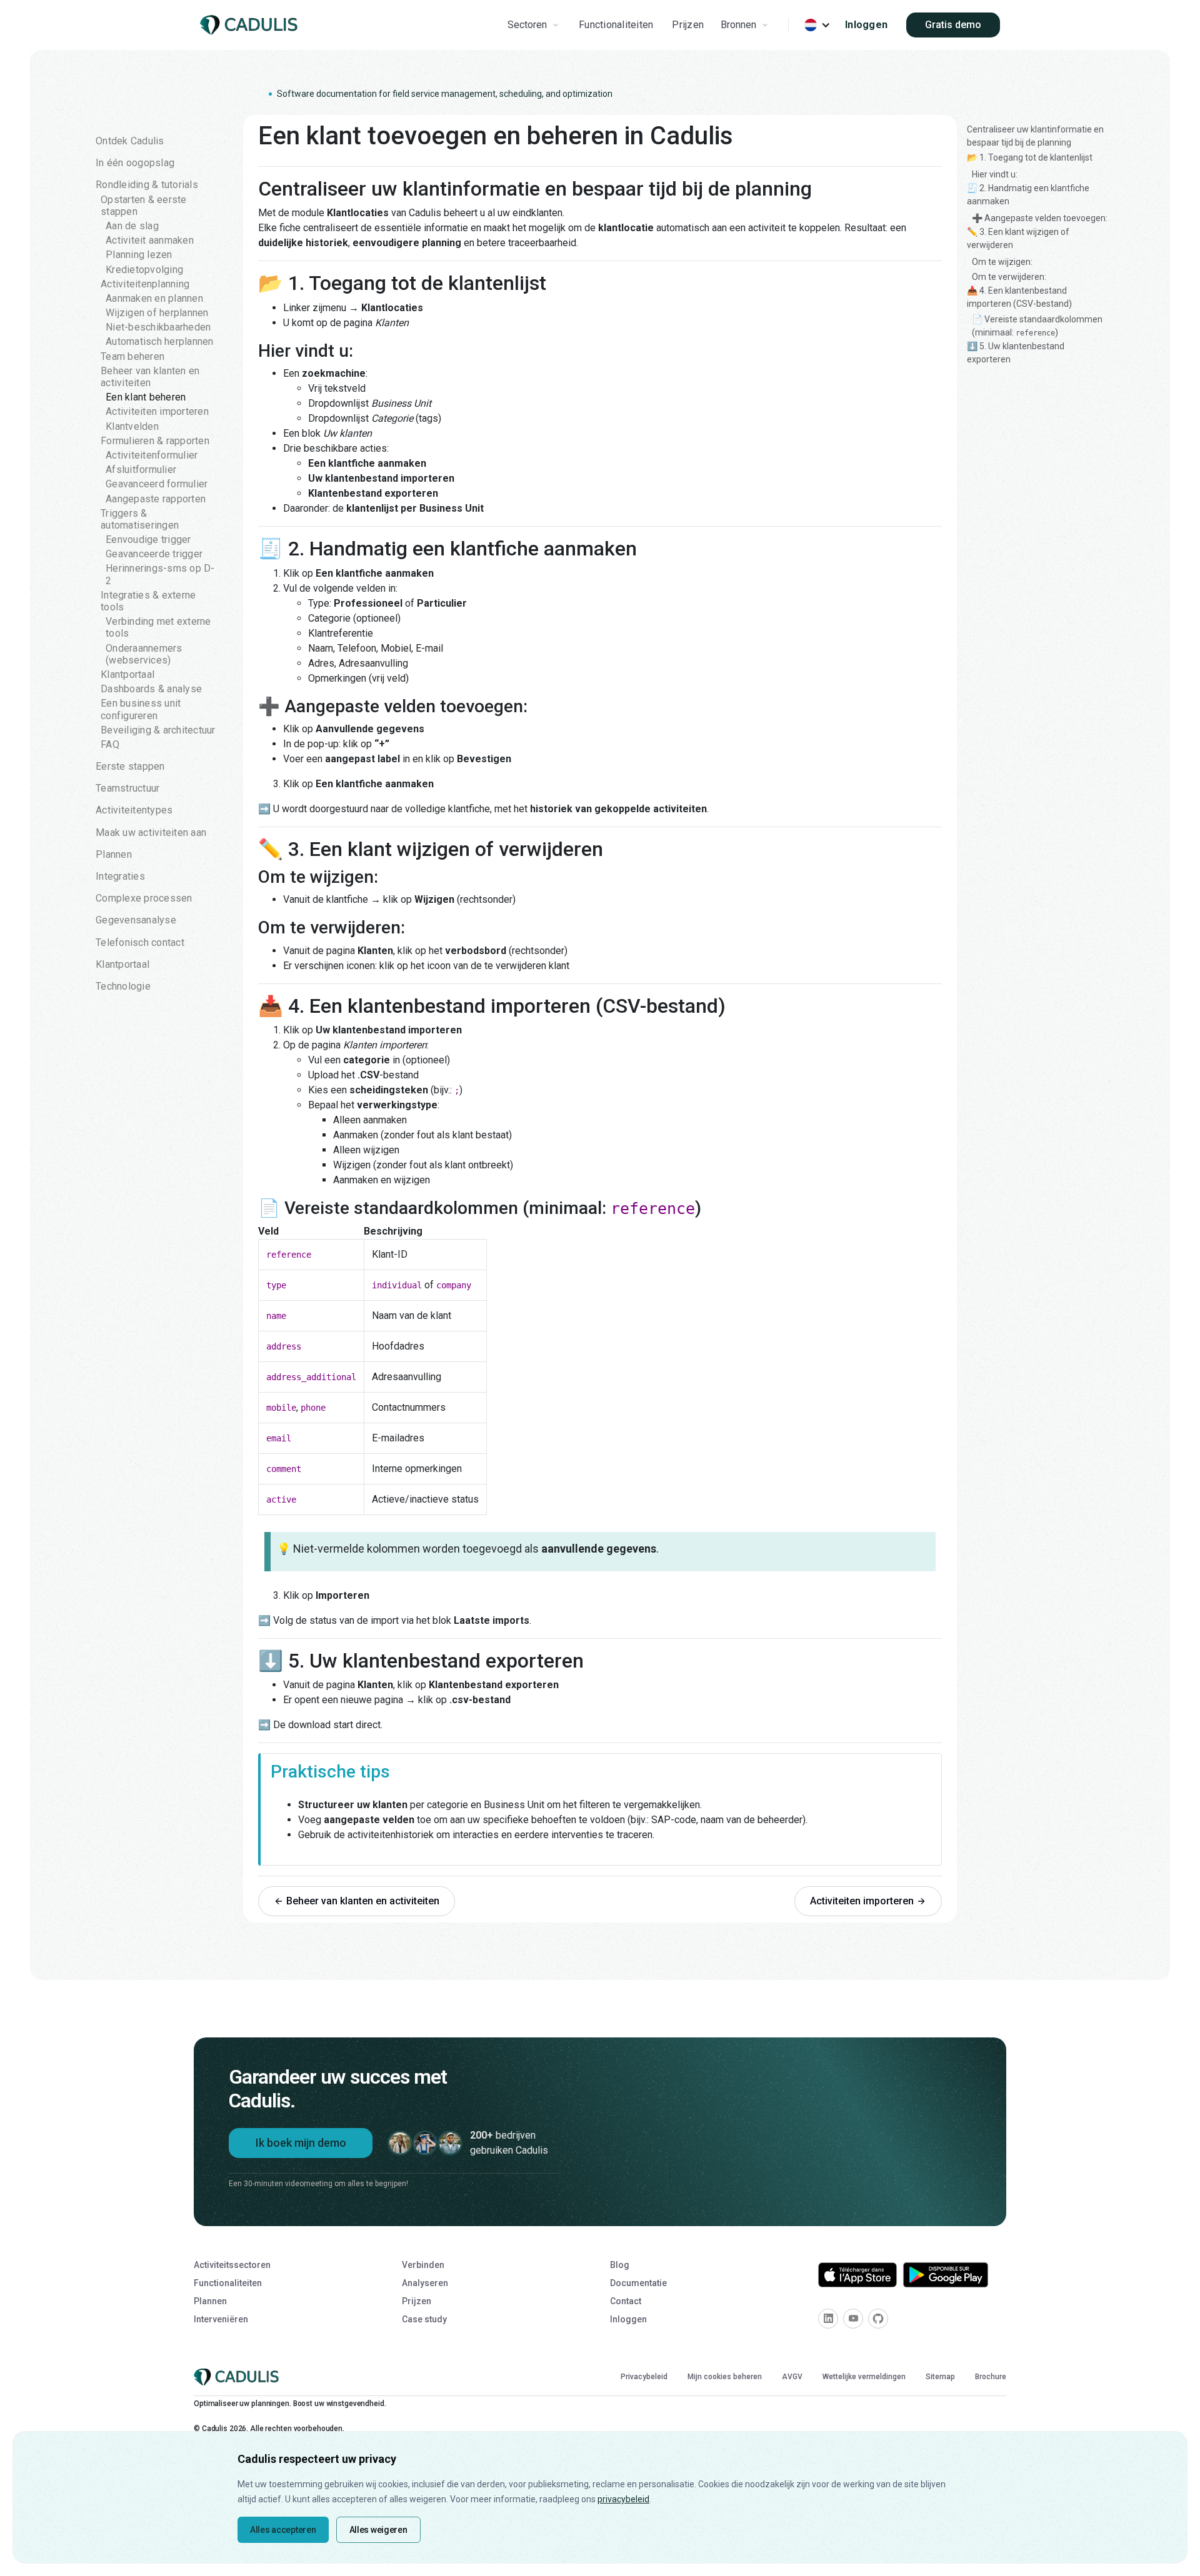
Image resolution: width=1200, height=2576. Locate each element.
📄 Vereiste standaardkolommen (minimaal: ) (1037, 326)
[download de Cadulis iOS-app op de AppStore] (857, 2275)
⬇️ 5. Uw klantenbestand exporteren (1016, 353)
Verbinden (423, 2265)
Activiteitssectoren (232, 2265)
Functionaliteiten (616, 25)
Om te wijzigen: (1002, 262)
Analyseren (425, 2283)
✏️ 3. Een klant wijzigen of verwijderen (1018, 238)
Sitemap (940, 2377)
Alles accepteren (283, 2530)
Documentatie (638, 2283)
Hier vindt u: (995, 174)
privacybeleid (623, 2499)
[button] (535, 25)
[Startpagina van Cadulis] (251, 25)
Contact (626, 2301)
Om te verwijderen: (1009, 277)
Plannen (210, 2301)
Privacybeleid (644, 2377)
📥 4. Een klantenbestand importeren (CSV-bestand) (1019, 297)
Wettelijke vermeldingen (864, 2377)
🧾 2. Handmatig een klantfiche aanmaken (1028, 195)
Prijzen (688, 25)
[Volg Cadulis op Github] (878, 2319)
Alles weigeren (378, 2530)
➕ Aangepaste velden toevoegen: (1040, 218)
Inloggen (866, 25)
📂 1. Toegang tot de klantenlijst (1030, 157)
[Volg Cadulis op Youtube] (853, 2319)
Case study (424, 2319)
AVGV (792, 2377)
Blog (620, 2265)
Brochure (991, 2377)
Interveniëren (221, 2319)
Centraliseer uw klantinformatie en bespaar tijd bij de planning (1035, 136)
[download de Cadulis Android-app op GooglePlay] (946, 2275)
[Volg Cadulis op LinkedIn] (828, 2319)
